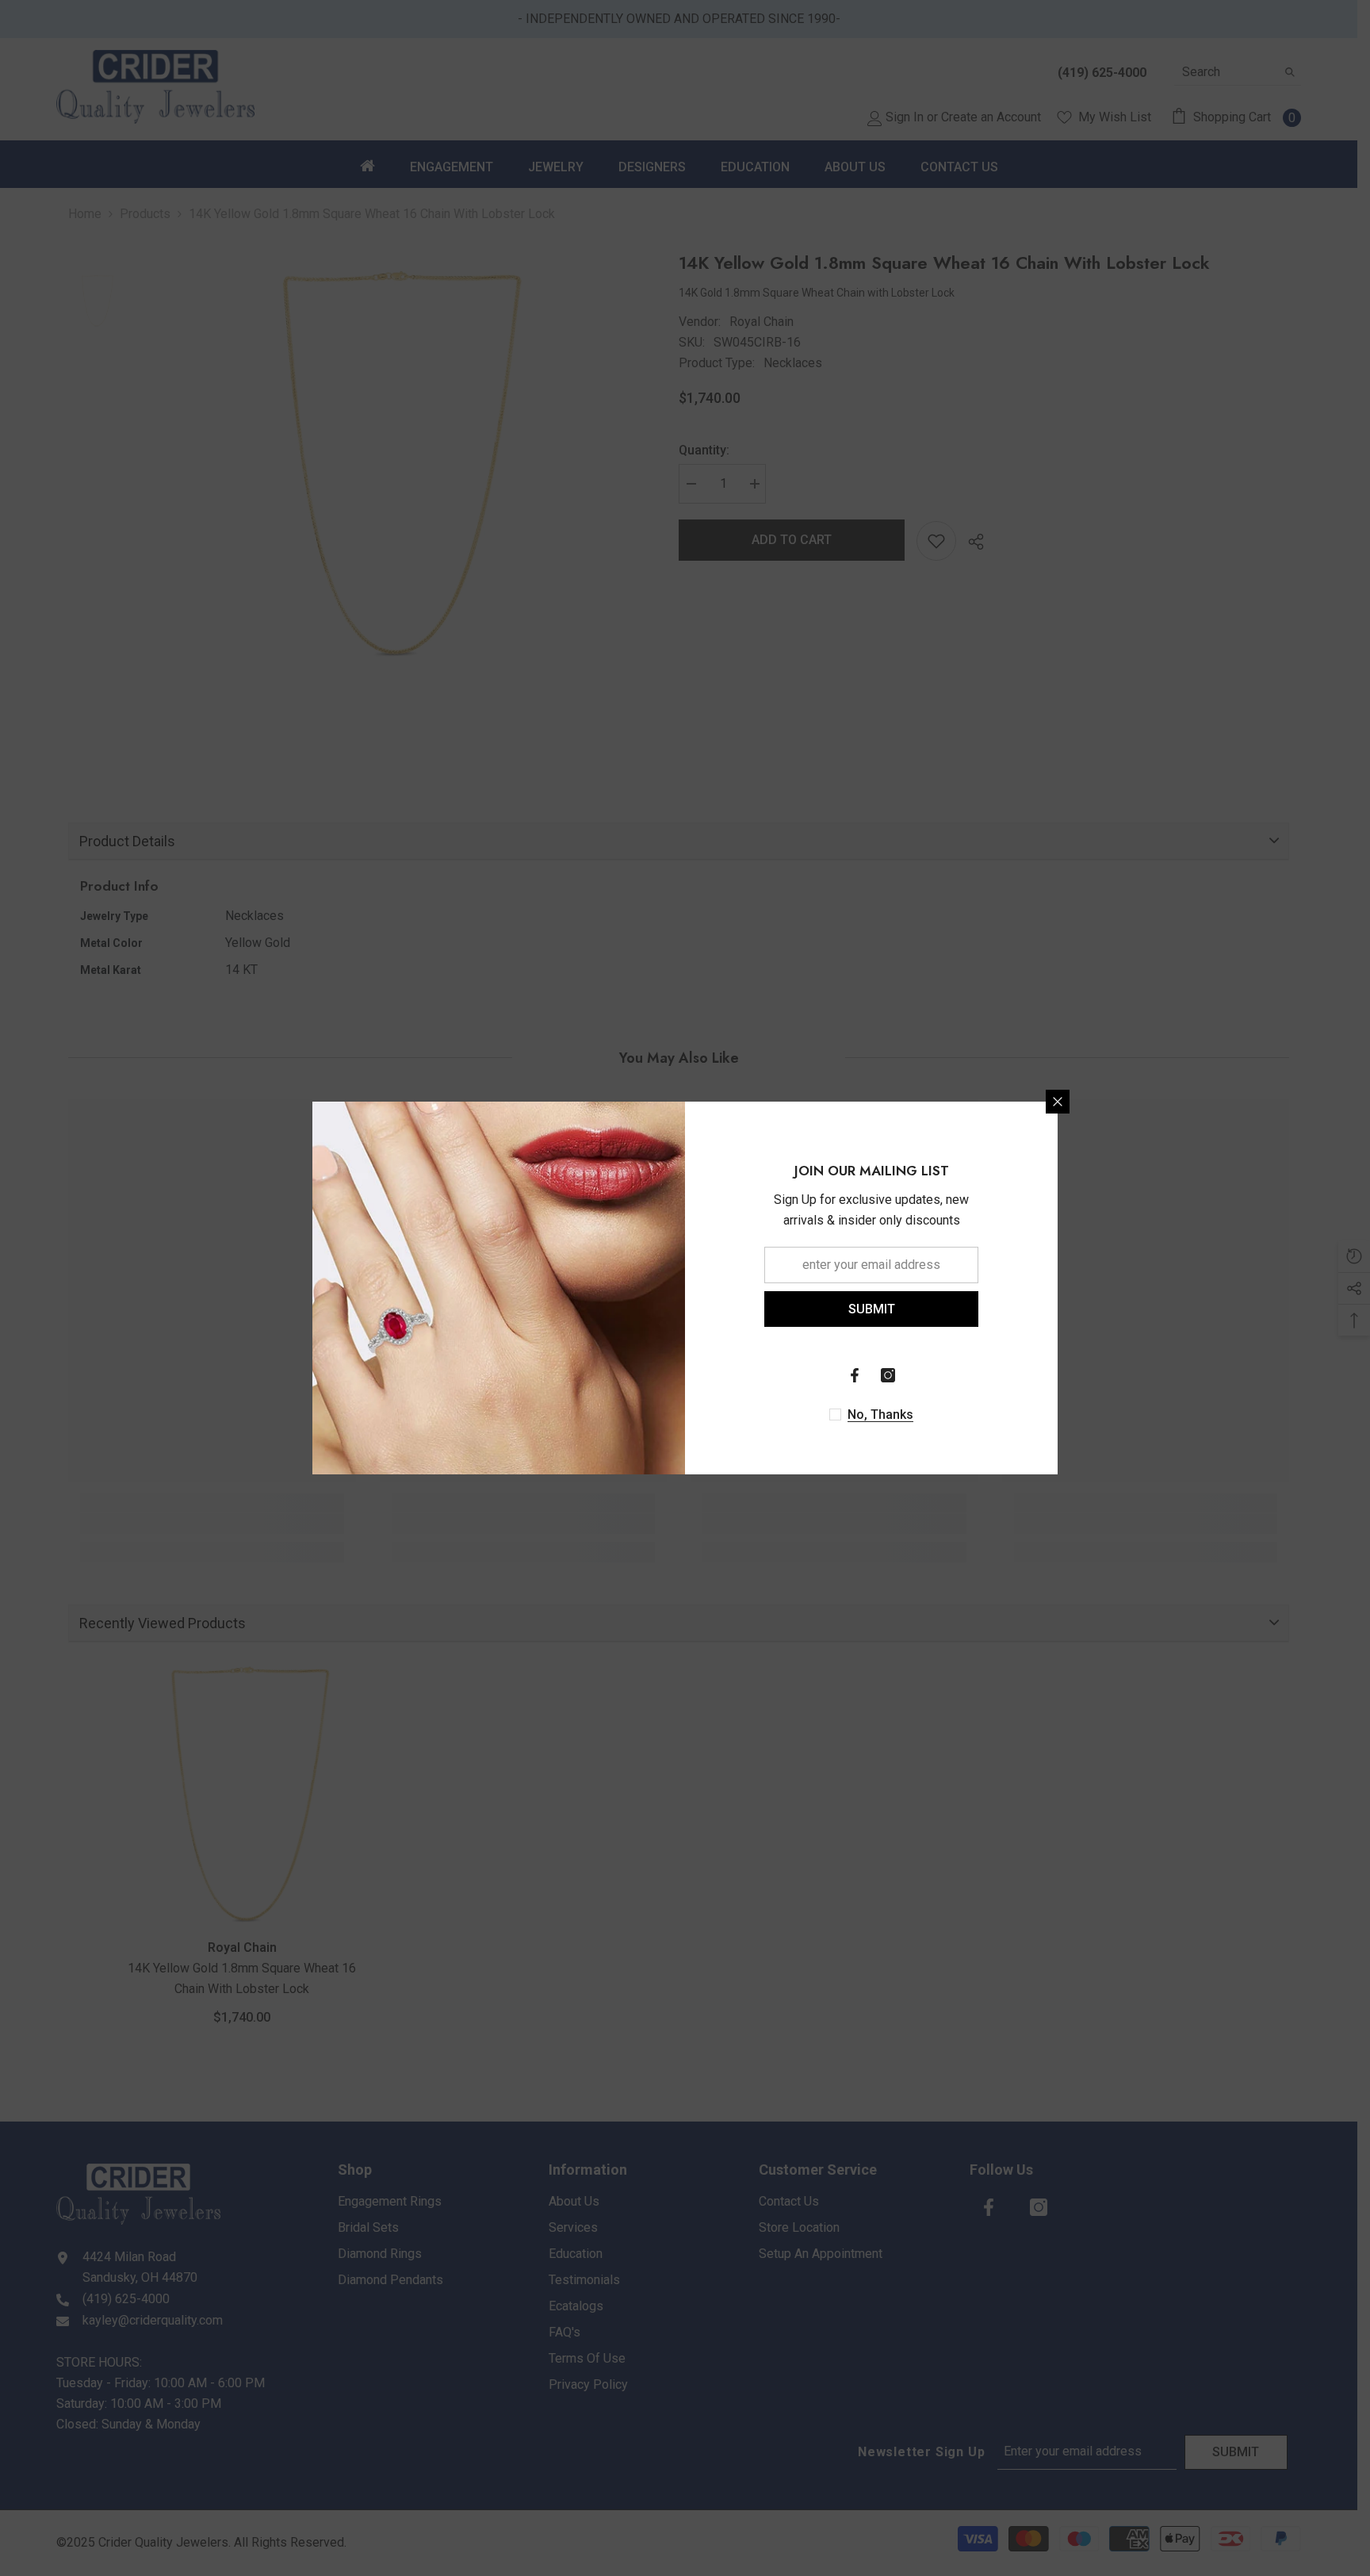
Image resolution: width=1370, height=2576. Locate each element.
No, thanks (880, 1414)
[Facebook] (855, 1375)
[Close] (1058, 1102)
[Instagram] (888, 1375)
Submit (872, 1309)
